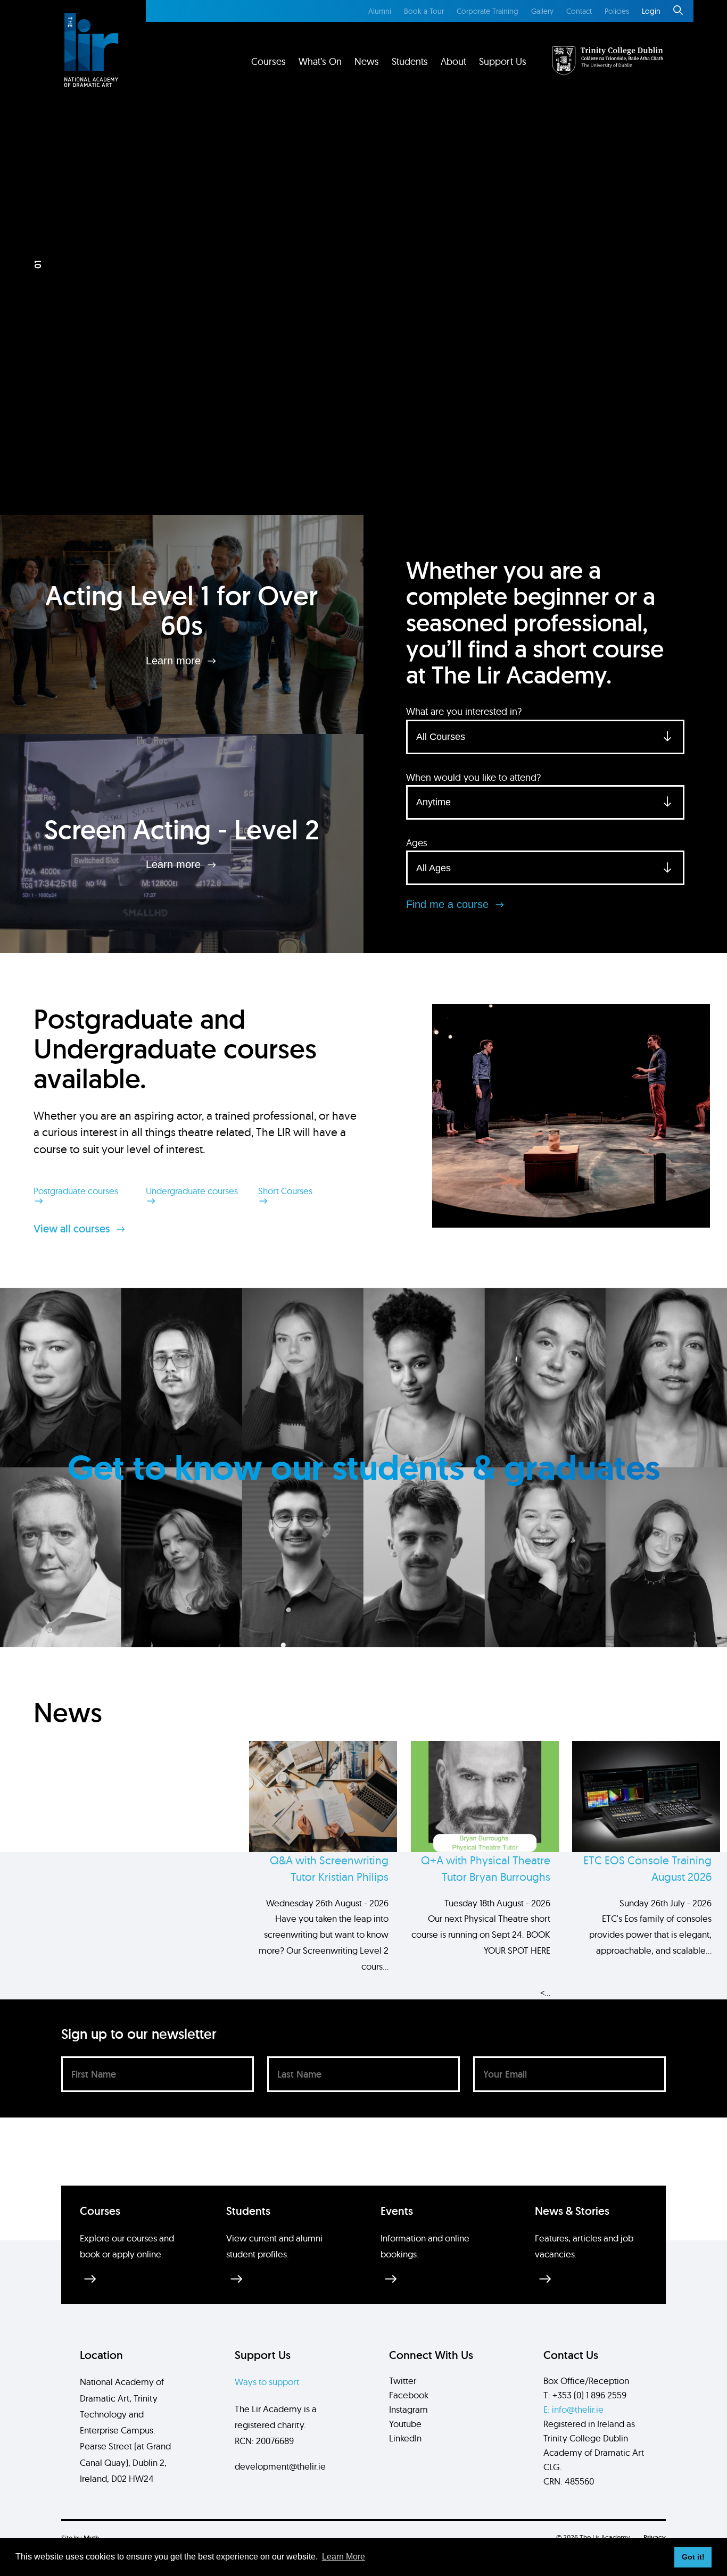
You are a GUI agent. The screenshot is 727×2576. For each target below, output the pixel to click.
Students (410, 61)
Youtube (405, 2424)
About (453, 61)
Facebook (409, 2395)
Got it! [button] (693, 2557)
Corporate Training (488, 11)
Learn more (175, 660)
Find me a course (449, 904)
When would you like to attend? (473, 777)
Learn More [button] (344, 2557)
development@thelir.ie (280, 2466)
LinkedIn (405, 2438)
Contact (579, 11)
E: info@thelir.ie (573, 2409)
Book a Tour (424, 11)
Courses (269, 61)
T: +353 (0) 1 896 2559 (585, 2395)
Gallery (542, 11)
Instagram (408, 2409)
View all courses (73, 1229)
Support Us (503, 61)
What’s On (320, 61)
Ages (417, 843)
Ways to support (267, 2382)
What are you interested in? (464, 711)
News (367, 61)
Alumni (380, 11)
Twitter (403, 2381)
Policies (617, 11)
